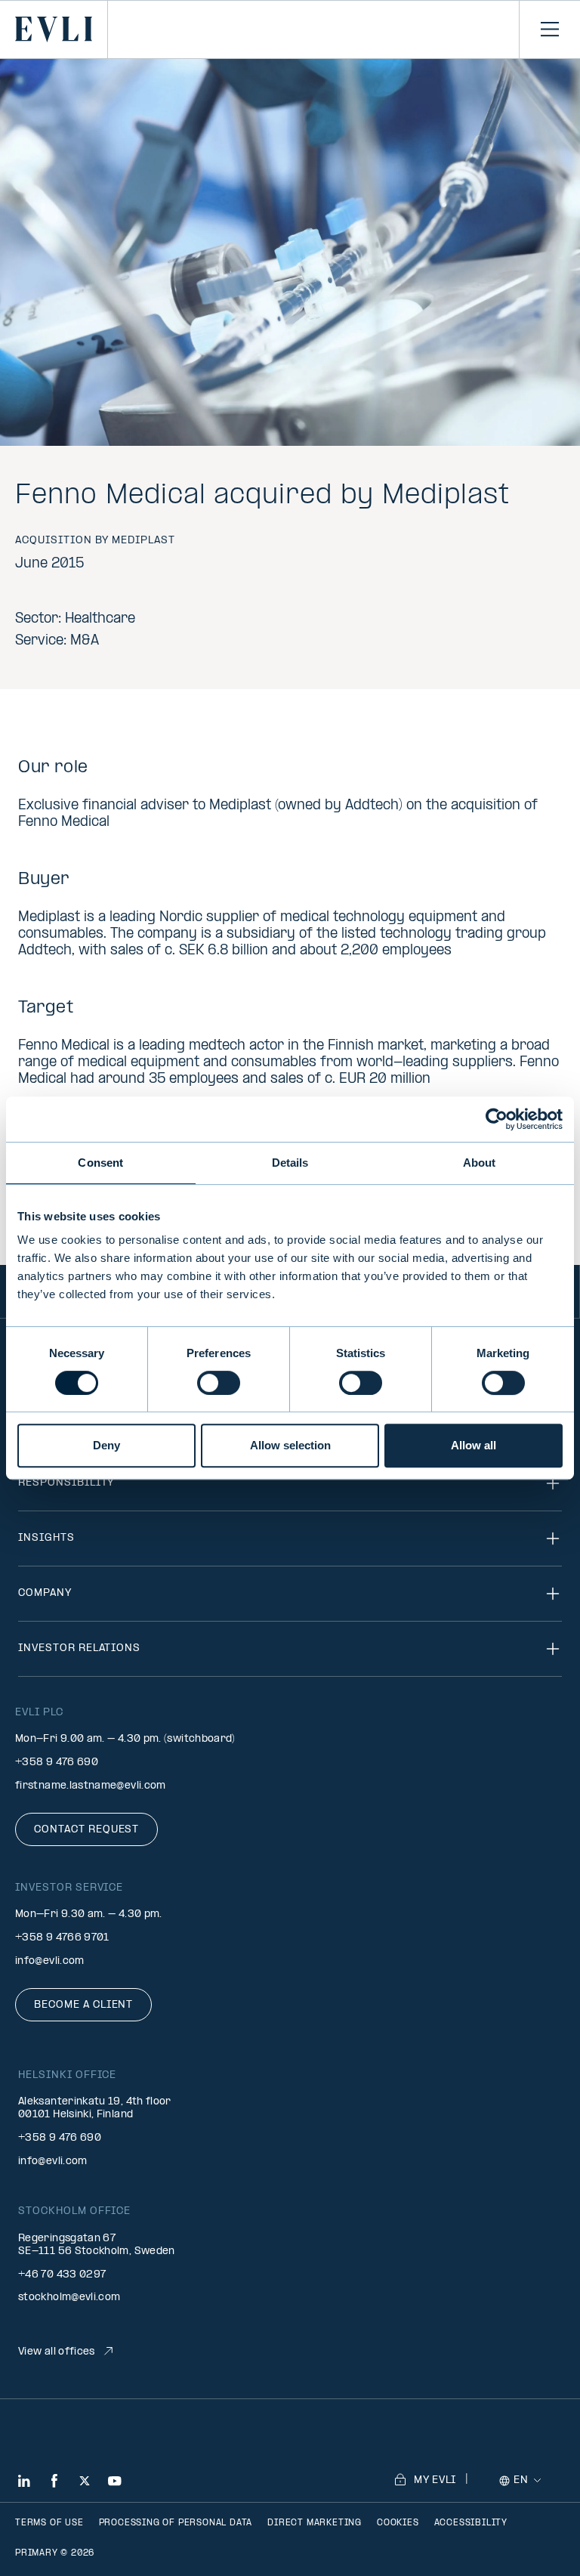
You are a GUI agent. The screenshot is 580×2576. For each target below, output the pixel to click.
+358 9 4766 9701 (62, 1938)
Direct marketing (315, 2523)
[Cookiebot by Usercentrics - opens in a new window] (497, 1119)
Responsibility (66, 1483)
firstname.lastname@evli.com (91, 1786)
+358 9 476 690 (57, 1763)
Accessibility (471, 2523)
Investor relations (79, 1648)
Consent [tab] (100, 1163)
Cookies (398, 2523)
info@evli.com (50, 1961)
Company (45, 1593)
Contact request (86, 1830)
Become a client (83, 2005)
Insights (46, 1538)
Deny (106, 1445)
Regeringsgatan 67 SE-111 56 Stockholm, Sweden (97, 2245)
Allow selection (290, 1445)
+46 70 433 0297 (62, 2275)
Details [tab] (290, 1163)
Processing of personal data (176, 2523)
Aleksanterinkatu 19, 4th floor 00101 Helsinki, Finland (95, 2108)
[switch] (219, 1383)
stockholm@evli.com (69, 2298)
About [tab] (480, 1163)
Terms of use (49, 2523)
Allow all (474, 1445)
